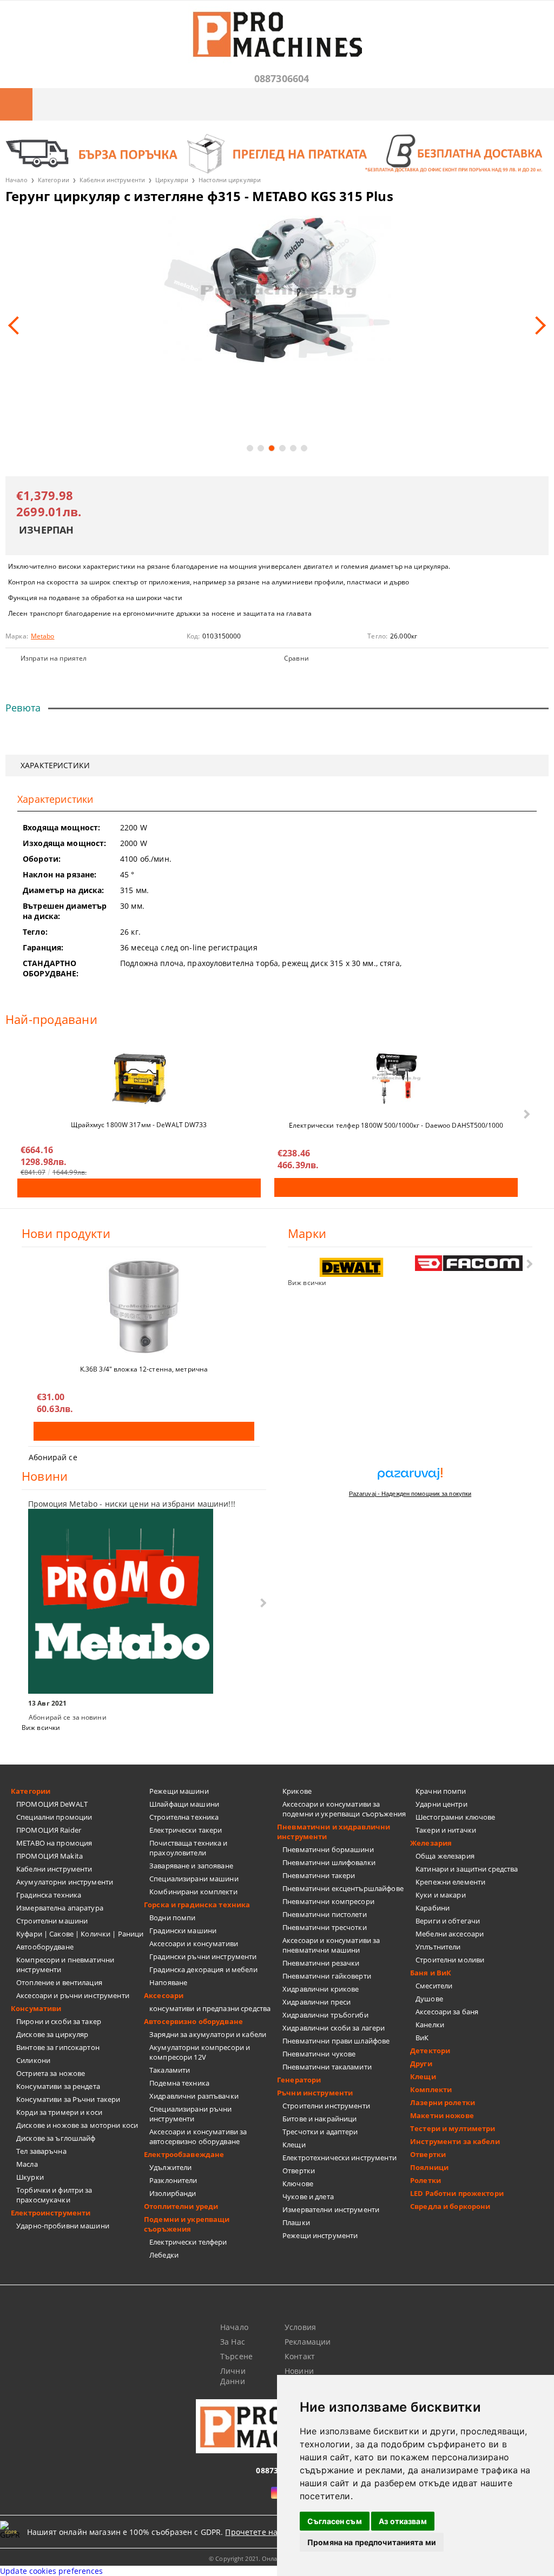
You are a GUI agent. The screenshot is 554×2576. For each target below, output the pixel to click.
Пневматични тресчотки (325, 1927)
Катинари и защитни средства (467, 1869)
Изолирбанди (173, 2193)
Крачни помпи (441, 1791)
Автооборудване (45, 1947)
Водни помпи (172, 1918)
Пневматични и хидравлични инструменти (334, 1832)
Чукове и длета (308, 2196)
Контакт (300, 2356)
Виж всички (307, 1283)
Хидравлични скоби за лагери (334, 2028)
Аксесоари (164, 1995)
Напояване (168, 1982)
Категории (54, 180)
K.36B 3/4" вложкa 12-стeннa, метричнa (144, 1369)
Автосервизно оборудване (193, 2021)
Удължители (170, 2167)
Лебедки (164, 2255)
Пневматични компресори (328, 1901)
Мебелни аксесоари (450, 1934)
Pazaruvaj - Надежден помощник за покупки (410, 1494)
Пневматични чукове (319, 2054)
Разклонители (173, 2180)
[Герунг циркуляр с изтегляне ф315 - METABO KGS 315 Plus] (277, 288)
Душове (429, 1999)
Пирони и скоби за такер (59, 2021)
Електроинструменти (51, 2213)
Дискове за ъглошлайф (56, 2138)
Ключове (298, 2184)
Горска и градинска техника (197, 1905)
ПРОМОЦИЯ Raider (49, 1830)
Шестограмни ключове (455, 1817)
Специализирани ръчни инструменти (191, 2114)
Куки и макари (441, 1895)
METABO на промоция (54, 1843)
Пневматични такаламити (327, 2067)
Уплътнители (438, 1947)
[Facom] (469, 1263)
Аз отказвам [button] (403, 2521)
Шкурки (30, 2177)
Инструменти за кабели (455, 2141)
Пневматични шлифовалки (329, 1862)
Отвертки (299, 2171)
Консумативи (36, 2008)
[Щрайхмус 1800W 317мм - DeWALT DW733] (139, 1079)
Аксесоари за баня (447, 2012)
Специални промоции (54, 1817)
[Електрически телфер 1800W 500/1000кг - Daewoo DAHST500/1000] (396, 1079)
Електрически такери (186, 1830)
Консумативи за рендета (58, 2086)
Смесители (434, 1986)
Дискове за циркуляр (52, 2034)
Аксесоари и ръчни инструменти (73, 1995)
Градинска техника (49, 1895)
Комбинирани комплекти (193, 1892)
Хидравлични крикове (321, 1989)
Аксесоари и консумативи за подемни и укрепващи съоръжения (344, 1809)
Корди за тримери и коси (59, 2112)
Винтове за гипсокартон (58, 2047)
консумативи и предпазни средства (210, 2008)
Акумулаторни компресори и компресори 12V (200, 2052)
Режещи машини (179, 1791)
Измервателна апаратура (60, 1908)
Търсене (236, 2356)
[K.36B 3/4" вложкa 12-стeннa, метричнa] (144, 1307)
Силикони (33, 2060)
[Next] (537, 325)
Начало (17, 180)
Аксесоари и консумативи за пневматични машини (331, 1945)
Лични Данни (233, 2376)
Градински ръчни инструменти (203, 1956)
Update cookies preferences (52, 2571)
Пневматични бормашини (328, 1849)
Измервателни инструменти (331, 2209)
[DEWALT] (352, 1267)
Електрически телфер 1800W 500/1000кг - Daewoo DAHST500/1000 (396, 1125)
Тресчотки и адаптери (320, 2132)
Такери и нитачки (446, 1830)
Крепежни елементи (450, 1882)
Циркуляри (172, 180)
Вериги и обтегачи (448, 1921)
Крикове (297, 1791)
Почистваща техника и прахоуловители (189, 1848)
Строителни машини (52, 1921)
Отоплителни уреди (181, 2206)
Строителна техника (184, 1817)
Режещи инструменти (320, 2235)
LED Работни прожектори (457, 2193)
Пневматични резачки (321, 1963)
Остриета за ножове (51, 2073)
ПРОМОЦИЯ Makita (50, 1856)
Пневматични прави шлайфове (336, 2041)
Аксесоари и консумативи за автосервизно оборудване (198, 2136)
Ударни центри (441, 1804)
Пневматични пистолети (325, 1914)
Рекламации (308, 2342)
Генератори (299, 2080)
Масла (27, 2164)
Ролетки (426, 2180)
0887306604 (282, 78)
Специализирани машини (194, 1879)
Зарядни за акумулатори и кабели (208, 2034)
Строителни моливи (450, 1960)
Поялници (429, 2167)
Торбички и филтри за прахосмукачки (54, 2195)
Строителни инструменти (326, 2106)
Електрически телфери (188, 2242)
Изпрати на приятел (54, 658)
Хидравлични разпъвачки (194, 2096)
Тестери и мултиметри (453, 2128)
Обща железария (445, 1856)
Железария (431, 1843)
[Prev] (17, 325)
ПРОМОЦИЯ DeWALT (52, 1804)
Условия (300, 2327)
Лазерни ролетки (443, 2102)
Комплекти (431, 2089)
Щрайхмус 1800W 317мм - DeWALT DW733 (139, 1125)
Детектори (430, 2051)
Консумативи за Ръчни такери (68, 2099)
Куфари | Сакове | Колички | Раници (80, 1934)
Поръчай (139, 1188)
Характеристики (55, 765)
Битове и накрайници (319, 2119)
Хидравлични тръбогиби (325, 2015)
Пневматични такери (319, 1875)
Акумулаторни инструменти (65, 1882)
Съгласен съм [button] (335, 2521)
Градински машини (183, 1931)
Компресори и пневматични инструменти (65, 1965)
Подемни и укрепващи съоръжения (187, 2224)
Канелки (430, 2025)
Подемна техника (179, 2083)
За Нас (233, 2342)
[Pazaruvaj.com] (410, 1478)
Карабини (433, 1908)
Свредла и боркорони (450, 2206)
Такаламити (170, 2070)
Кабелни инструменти (112, 180)
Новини (299, 2371)
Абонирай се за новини (68, 1717)
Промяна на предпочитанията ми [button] (372, 2542)
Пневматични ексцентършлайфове (343, 1888)
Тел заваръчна (41, 2151)
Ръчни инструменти (315, 2093)
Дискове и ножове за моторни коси (77, 2125)
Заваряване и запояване (191, 1866)
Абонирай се (53, 1457)
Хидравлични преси (316, 2002)
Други (421, 2064)
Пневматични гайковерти (327, 1976)
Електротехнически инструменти (339, 2158)
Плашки (296, 2222)
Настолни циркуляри (230, 180)
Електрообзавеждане (184, 2154)
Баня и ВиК (431, 1973)
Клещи (294, 2145)
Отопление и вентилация (59, 1982)
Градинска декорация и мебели (203, 1969)
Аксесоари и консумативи (194, 1943)
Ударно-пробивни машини (63, 2226)
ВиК (422, 2038)
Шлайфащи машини (184, 1804)
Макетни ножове (442, 2115)
